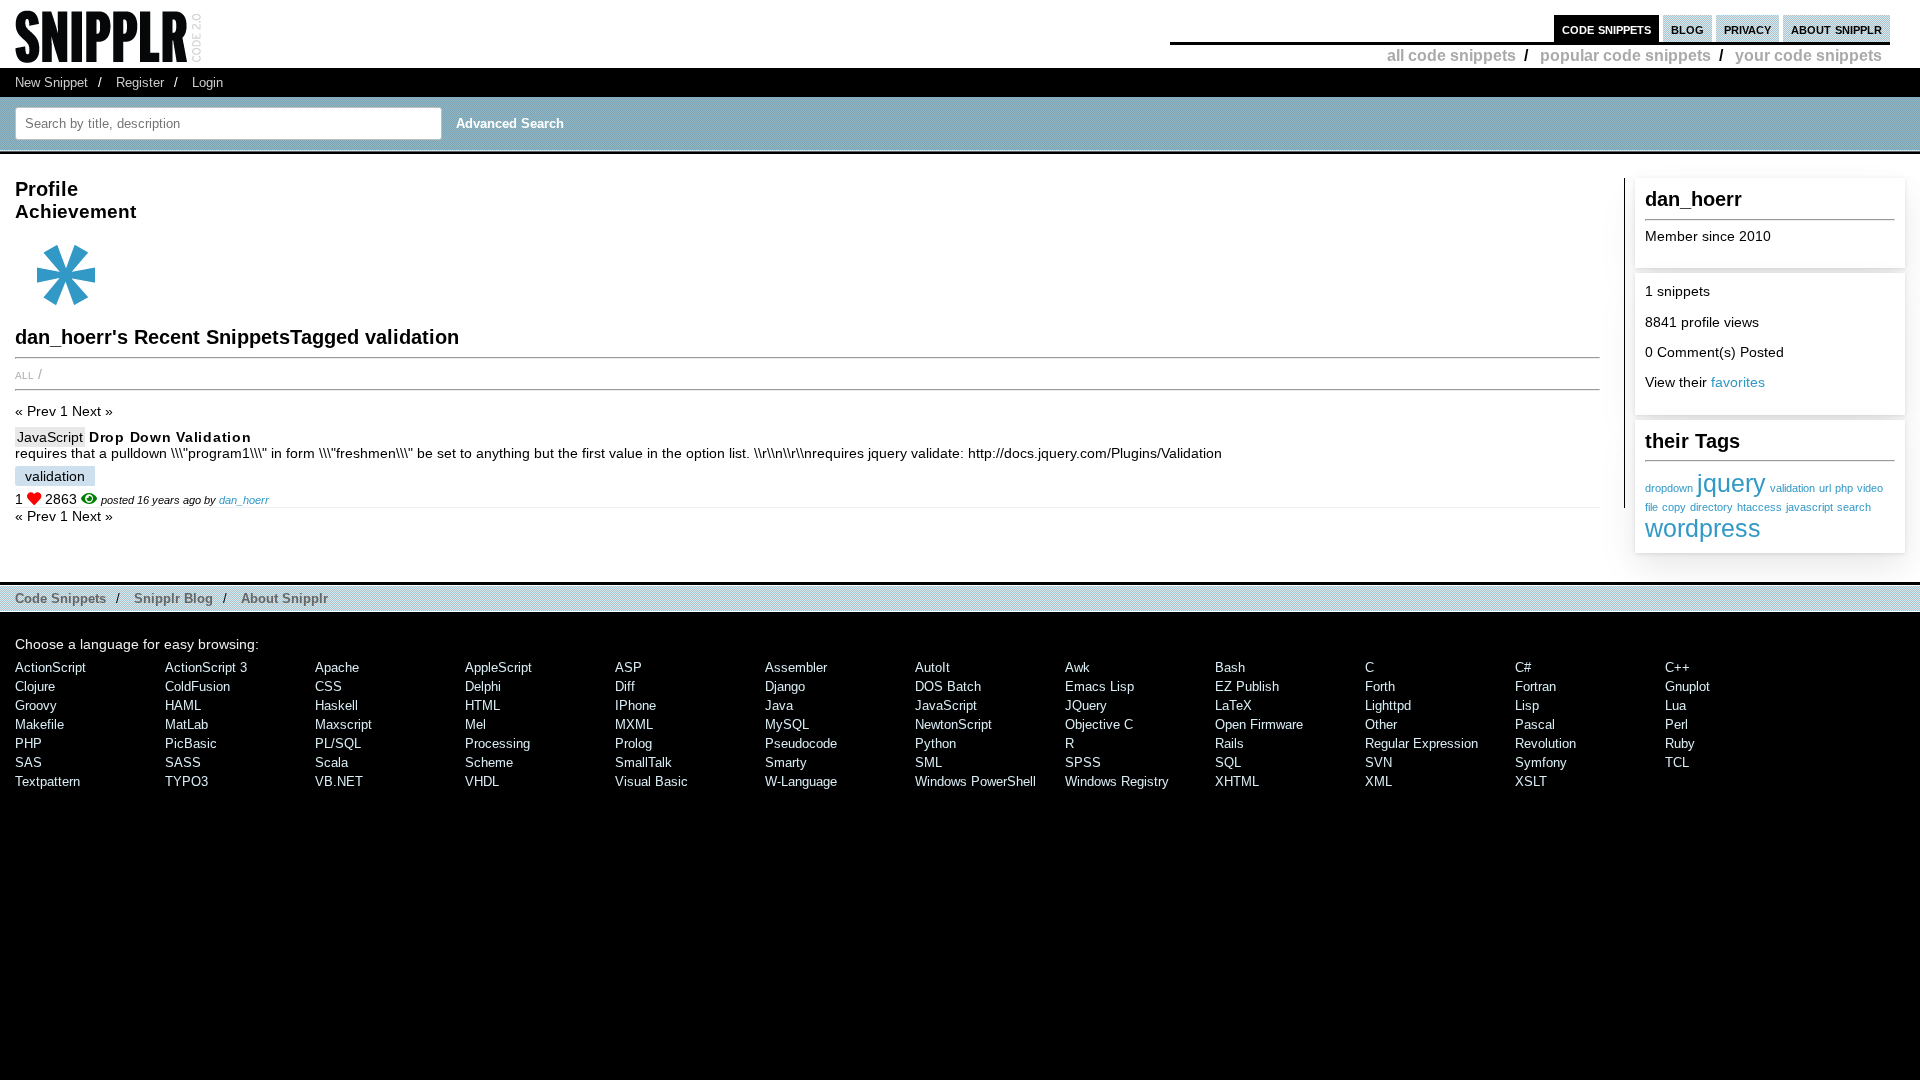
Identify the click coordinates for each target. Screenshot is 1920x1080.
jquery (1731, 483)
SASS (183, 762)
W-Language (801, 781)
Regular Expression (1421, 743)
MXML (634, 724)
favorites (1738, 382)
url (1825, 488)
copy (1674, 507)
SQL (1228, 762)
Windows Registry (1117, 781)
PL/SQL (338, 743)
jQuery (1086, 705)
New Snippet (51, 82)
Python (935, 743)
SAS (28, 762)
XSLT (1531, 781)
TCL (1677, 762)
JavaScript (50, 437)
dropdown (1669, 488)
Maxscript (343, 724)
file (1651, 507)
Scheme (489, 762)
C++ (1677, 667)
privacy (1747, 28)
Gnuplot (1687, 686)
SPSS (1083, 762)
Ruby (1680, 743)
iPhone (635, 705)
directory (1711, 507)
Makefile (39, 724)
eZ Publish (1247, 686)
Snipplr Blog (173, 598)
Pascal (1535, 724)
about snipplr (1836, 28)
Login (207, 82)
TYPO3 (186, 781)
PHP (28, 743)
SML (928, 762)
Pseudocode (801, 743)
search (1854, 507)
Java (779, 705)
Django (785, 686)
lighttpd (1388, 705)
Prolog (633, 743)
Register (140, 82)
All (24, 374)
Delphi (483, 686)
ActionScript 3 (206, 667)
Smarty (786, 762)
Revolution (1545, 743)
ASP (628, 667)
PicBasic (191, 743)
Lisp (1527, 705)
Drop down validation (170, 437)
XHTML (1237, 781)
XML (1378, 781)
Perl (1676, 724)
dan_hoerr (244, 500)
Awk (1077, 667)
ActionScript (50, 667)
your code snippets (1808, 55)
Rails (1229, 743)
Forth (1380, 686)
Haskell (336, 705)
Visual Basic (651, 781)
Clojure (35, 686)
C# (1523, 667)
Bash (1230, 667)
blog (1687, 28)
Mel (475, 724)
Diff (625, 686)
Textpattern (47, 781)
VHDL (482, 781)
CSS (328, 686)
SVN (1378, 762)
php (1844, 488)
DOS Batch (948, 686)
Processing (497, 743)
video (1870, 488)
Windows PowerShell (975, 781)
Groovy (36, 705)
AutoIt (932, 667)
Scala (331, 762)
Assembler (796, 667)
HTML (482, 705)
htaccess (1759, 507)
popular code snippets (1625, 55)
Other (1381, 724)
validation (1792, 488)
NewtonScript (953, 724)
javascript (1809, 507)
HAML (183, 705)
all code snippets (1451, 55)
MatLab (186, 724)
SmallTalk (643, 762)
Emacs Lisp (1099, 686)
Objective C (1099, 724)
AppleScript (498, 667)
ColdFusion (197, 686)
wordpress (1703, 528)
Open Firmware (1259, 724)
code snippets (1606, 28)
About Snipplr (284, 598)
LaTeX (1233, 705)
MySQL (787, 724)
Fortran (1535, 686)
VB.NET (339, 781)
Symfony (1541, 762)
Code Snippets (60, 598)
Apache (337, 667)
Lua (1675, 705)
